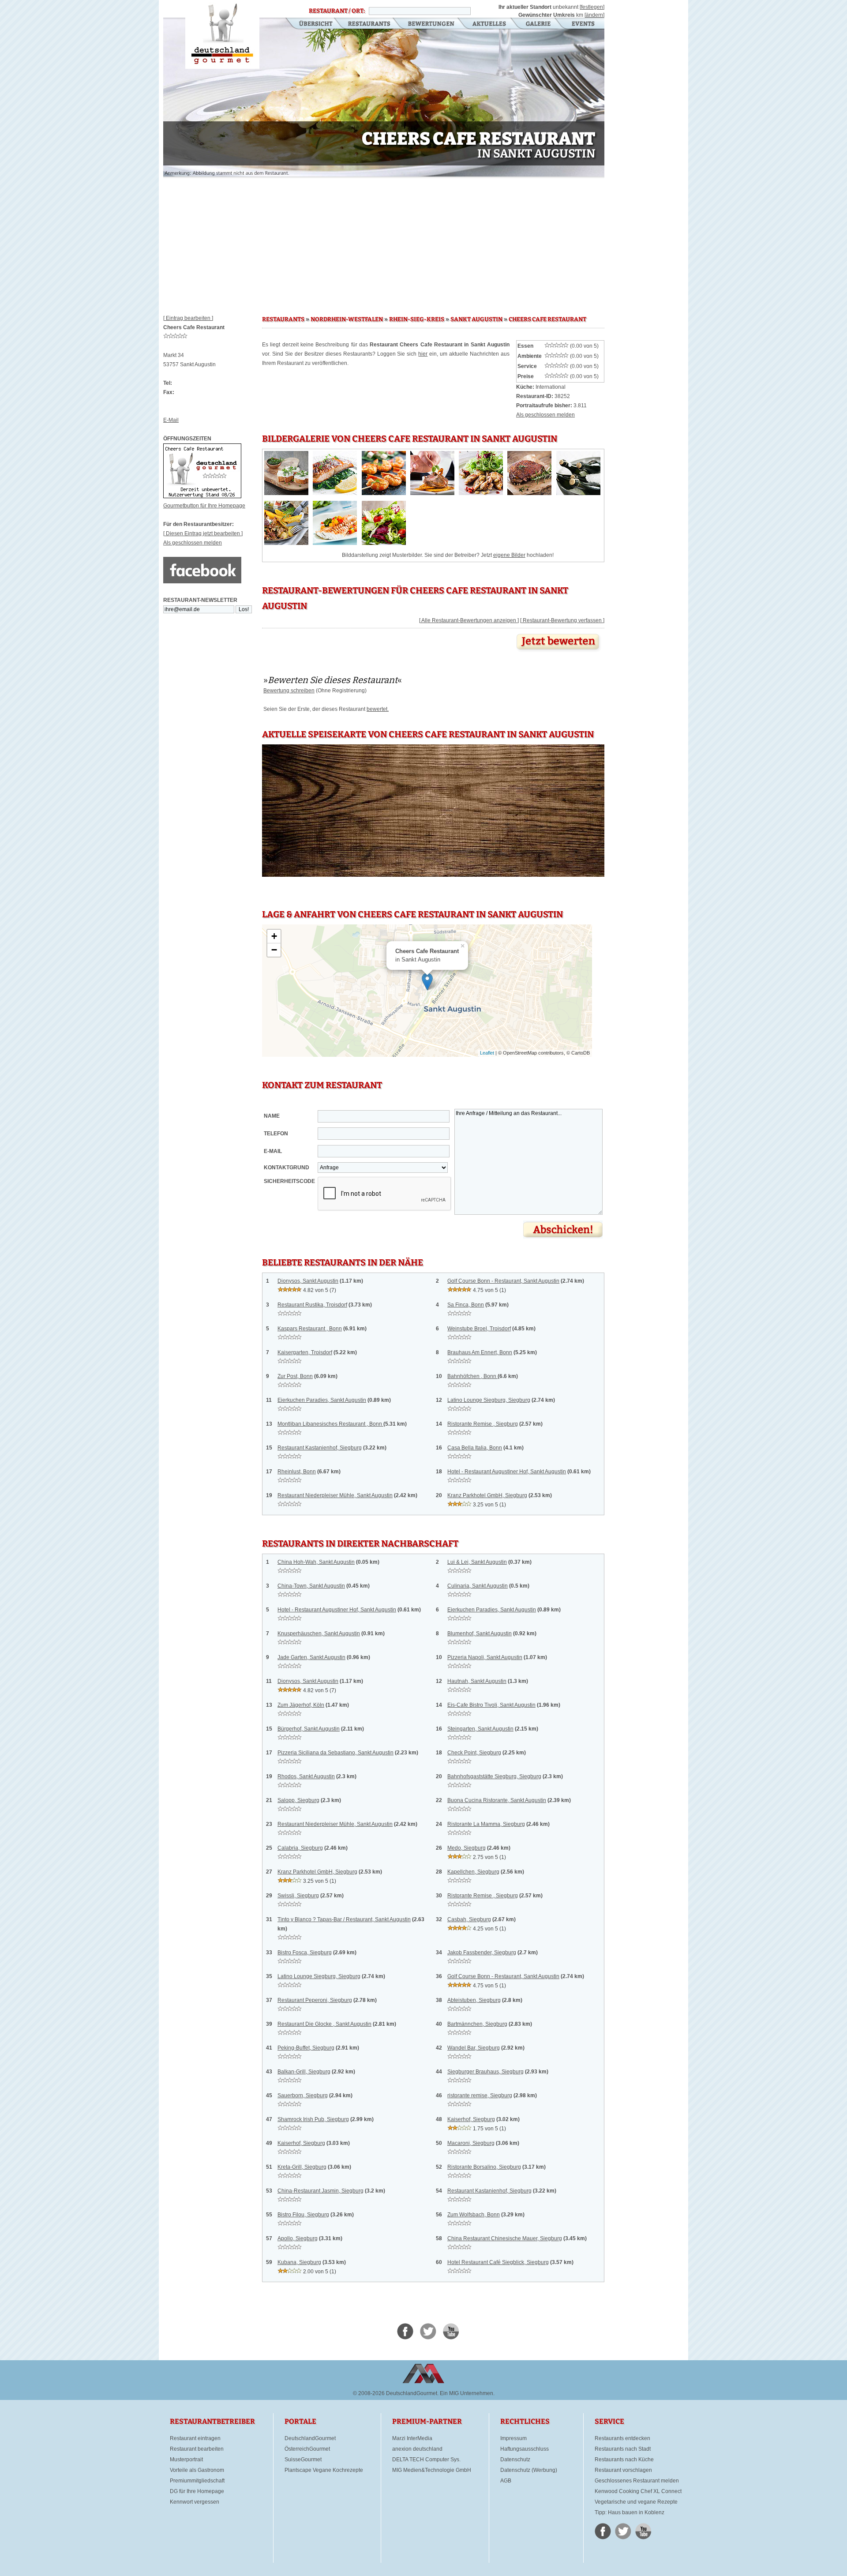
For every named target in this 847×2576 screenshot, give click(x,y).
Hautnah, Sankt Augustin (477, 1681)
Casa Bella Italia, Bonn (475, 1448)
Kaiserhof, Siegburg (471, 2119)
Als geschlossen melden (193, 543)
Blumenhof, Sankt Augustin (480, 1633)
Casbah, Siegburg (469, 1919)
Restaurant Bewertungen (432, 24)
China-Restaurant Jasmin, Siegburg (320, 2191)
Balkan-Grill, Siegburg (304, 2072)
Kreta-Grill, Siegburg (302, 2167)
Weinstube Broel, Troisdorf (479, 1329)
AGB (506, 2481)
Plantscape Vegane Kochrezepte (324, 2470)
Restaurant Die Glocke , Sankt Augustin (324, 2024)
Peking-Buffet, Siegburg (306, 2048)
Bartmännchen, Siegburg (477, 2024)
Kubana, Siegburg (299, 2262)
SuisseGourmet (303, 2460)
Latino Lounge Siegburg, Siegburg (489, 1400)
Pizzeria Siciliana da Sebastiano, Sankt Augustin (335, 1753)
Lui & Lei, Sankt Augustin (477, 1562)
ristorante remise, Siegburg (480, 2095)
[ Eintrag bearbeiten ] (188, 318)
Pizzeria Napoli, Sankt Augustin (485, 1657)
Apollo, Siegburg (298, 2238)
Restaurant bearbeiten (197, 2449)
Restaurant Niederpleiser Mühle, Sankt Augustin (335, 1495)
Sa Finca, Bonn (466, 1305)
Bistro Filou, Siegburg (303, 2215)
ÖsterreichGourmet (307, 2449)
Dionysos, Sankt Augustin (308, 1281)
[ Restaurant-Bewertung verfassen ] (562, 620)
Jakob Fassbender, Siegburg (482, 1953)
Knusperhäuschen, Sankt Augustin (319, 1633)
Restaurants (369, 24)
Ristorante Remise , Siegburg (483, 1424)
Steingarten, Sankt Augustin (480, 1729)
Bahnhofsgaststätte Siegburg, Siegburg (494, 1776)
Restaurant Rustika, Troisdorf (312, 1305)
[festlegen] (592, 7)
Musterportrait (186, 2460)
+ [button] (274, 936)
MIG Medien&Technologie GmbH (432, 2470)
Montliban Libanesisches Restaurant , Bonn (330, 1424)
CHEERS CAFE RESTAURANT (547, 319)
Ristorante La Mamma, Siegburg (486, 1824)
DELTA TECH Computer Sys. (426, 2460)
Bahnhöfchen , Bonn (472, 1376)
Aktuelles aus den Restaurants (490, 24)
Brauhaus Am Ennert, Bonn (480, 1352)
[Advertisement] (384, 243)
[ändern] (594, 15)
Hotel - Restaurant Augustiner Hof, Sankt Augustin (507, 1472)
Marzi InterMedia (412, 2438)
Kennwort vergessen (195, 2502)
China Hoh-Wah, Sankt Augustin (316, 1562)
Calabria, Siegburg (300, 1848)
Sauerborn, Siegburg (303, 2095)
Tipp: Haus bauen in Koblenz (630, 2512)
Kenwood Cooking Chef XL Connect (638, 2491)
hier (423, 354)
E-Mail (171, 420)
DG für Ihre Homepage (197, 2491)
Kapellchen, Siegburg (473, 1872)
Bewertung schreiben (289, 691)
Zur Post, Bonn (295, 1376)
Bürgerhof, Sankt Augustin (309, 1729)
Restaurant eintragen (195, 2438)
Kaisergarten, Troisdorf (305, 1352)
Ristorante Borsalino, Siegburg (484, 2167)
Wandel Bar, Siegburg (474, 2048)
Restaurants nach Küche (624, 2460)
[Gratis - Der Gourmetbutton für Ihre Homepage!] (202, 496)
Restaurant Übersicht (310, 24)
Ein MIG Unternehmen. (467, 2393)
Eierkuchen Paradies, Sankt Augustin (322, 1400)
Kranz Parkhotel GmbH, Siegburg (487, 1495)
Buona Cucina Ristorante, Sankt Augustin (497, 1800)
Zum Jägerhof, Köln (301, 1705)
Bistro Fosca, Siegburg (305, 1953)
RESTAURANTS (283, 319)
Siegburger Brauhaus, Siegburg (485, 2072)
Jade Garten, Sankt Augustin (311, 1657)
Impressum (513, 2438)
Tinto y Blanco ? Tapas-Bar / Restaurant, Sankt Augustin (344, 1919)
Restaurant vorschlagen (623, 2470)
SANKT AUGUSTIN (476, 319)
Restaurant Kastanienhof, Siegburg (320, 1448)
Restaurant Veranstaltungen (583, 24)
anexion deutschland (417, 2449)
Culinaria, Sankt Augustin (478, 1586)
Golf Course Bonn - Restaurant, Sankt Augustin (503, 1281)
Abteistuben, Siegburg (474, 2000)
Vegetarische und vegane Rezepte (636, 2502)
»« (333, 680)
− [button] (274, 950)
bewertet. (378, 709)
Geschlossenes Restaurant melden (637, 2481)
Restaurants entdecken (622, 2438)
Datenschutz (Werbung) (529, 2470)
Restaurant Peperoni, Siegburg (315, 2000)
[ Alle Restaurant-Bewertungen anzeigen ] (469, 620)
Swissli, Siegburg (298, 1896)
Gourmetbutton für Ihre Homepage (204, 506)
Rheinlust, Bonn (297, 1472)
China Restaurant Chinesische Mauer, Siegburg (505, 2238)
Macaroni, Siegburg (471, 2143)
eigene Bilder (509, 555)
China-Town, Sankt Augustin (311, 1586)
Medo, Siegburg (467, 1848)
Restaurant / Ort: (337, 11)
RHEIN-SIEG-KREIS (417, 319)
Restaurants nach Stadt (623, 2449)
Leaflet (487, 1053)
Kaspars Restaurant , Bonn (310, 1329)
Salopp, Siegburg (298, 1800)
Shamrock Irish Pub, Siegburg (313, 2119)
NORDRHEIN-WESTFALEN (347, 319)
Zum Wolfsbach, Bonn (474, 2215)
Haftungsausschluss (525, 2449)
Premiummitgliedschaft (197, 2481)
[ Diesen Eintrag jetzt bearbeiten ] (203, 533)
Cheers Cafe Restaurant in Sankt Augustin (222, 34)
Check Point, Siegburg (474, 1753)
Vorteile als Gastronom (197, 2470)
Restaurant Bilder (538, 24)
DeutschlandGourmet (310, 2438)
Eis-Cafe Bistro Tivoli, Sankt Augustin (491, 1705)
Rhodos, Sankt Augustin (306, 1776)
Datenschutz (515, 2460)
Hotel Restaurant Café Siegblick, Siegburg (498, 2262)
